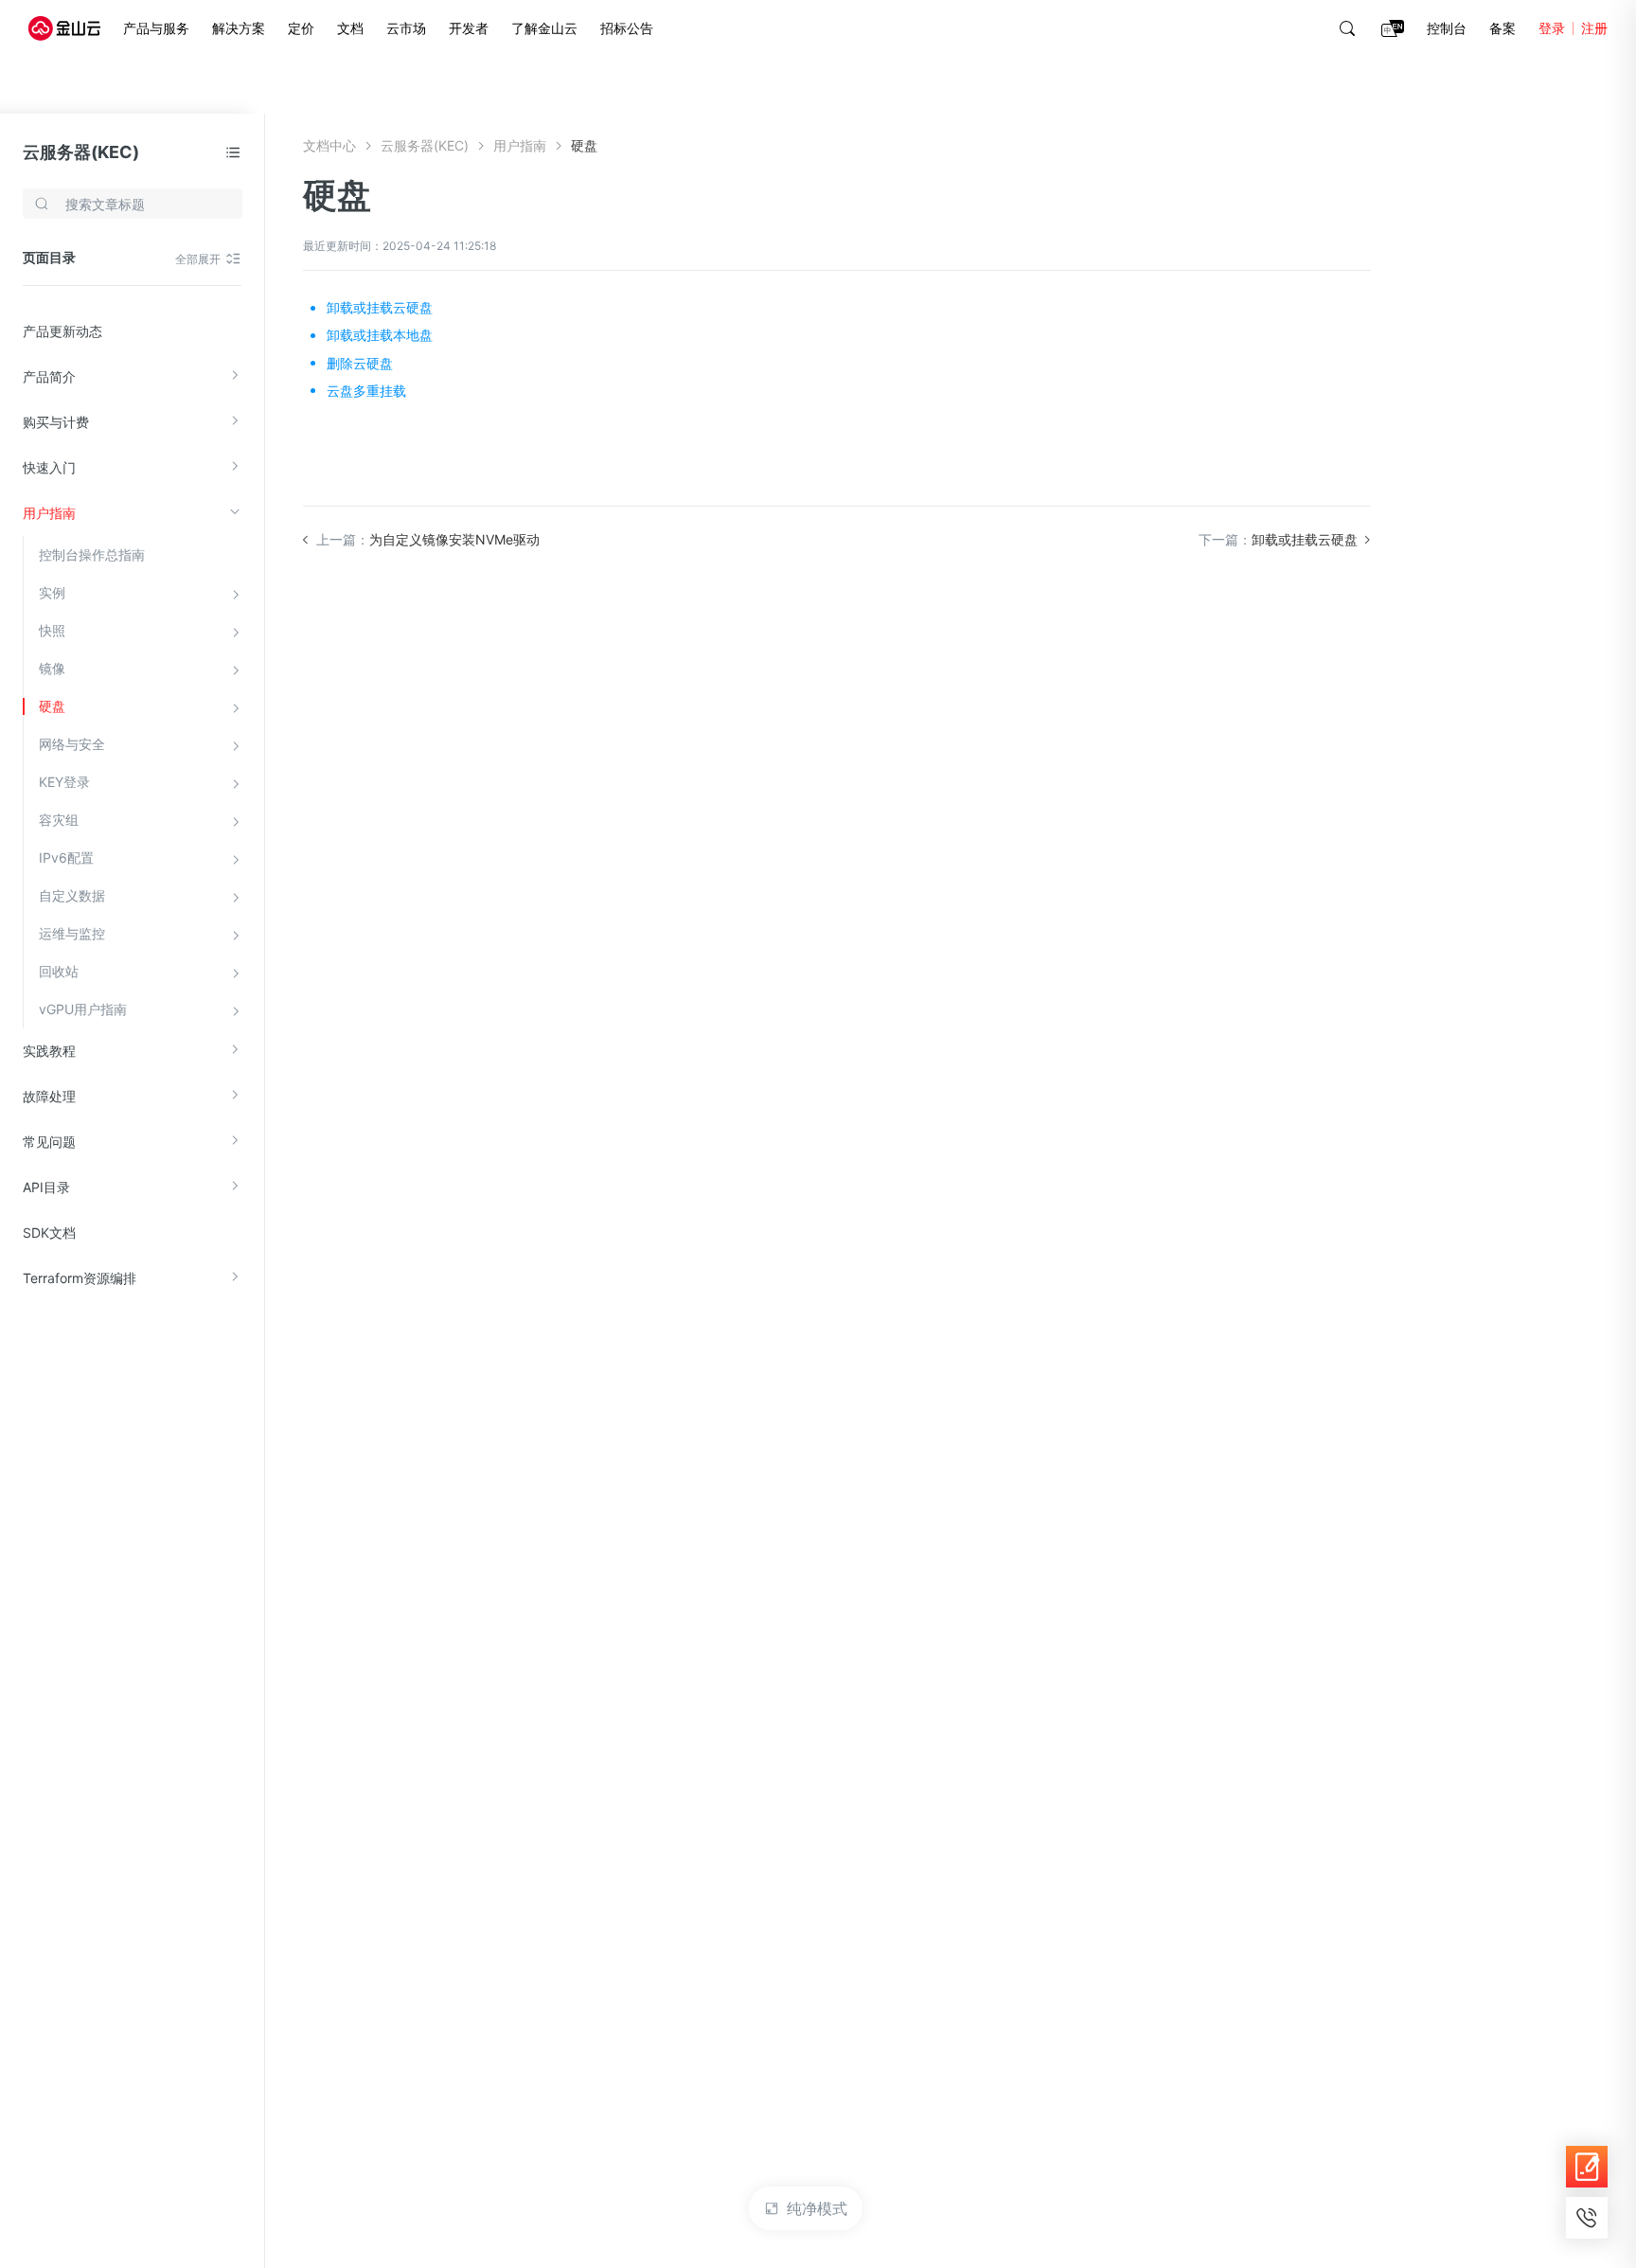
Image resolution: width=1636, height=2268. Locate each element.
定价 (301, 28)
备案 (1503, 28)
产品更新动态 (62, 331)
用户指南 (49, 513)
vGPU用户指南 (83, 1009)
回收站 (59, 971)
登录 (1552, 28)
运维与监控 (72, 933)
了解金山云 (544, 28)
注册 (1594, 28)
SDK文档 (49, 1232)
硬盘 (52, 706)
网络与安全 (72, 744)
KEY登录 (64, 782)
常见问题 (49, 1142)
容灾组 (59, 820)
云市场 (406, 28)
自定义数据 (72, 895)
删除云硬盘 (360, 363)
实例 (52, 592)
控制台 (1447, 28)
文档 (350, 28)
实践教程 (49, 1051)
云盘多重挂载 (366, 391)
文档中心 (329, 145)
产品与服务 (156, 28)
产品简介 (49, 376)
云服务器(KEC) (81, 152)
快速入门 (49, 467)
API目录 (46, 1187)
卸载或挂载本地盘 (380, 335)
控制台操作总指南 (92, 554)
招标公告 (627, 28)
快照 (52, 630)
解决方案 (239, 28)
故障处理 (49, 1096)
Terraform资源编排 (80, 1278)
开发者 (469, 28)
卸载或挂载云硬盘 (380, 307)
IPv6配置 (66, 857)
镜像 (52, 668)
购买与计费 (56, 422)
